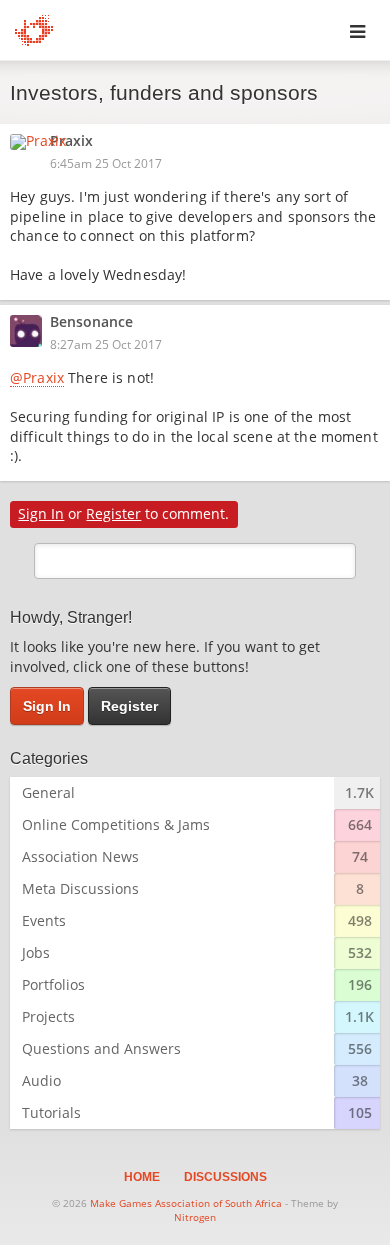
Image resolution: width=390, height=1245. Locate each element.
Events (44, 920)
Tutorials (51, 1112)
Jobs (36, 952)
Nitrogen (195, 1217)
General (48, 792)
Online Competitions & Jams (116, 824)
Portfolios (53, 984)
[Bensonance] (32, 331)
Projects (48, 1016)
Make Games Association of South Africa (186, 1203)
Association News (80, 856)
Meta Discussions (80, 888)
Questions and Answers (101, 1048)
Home (142, 1177)
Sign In (41, 513)
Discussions (225, 1177)
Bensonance (91, 323)
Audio (41, 1080)
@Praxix (37, 379)
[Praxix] (44, 142)
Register (113, 513)
